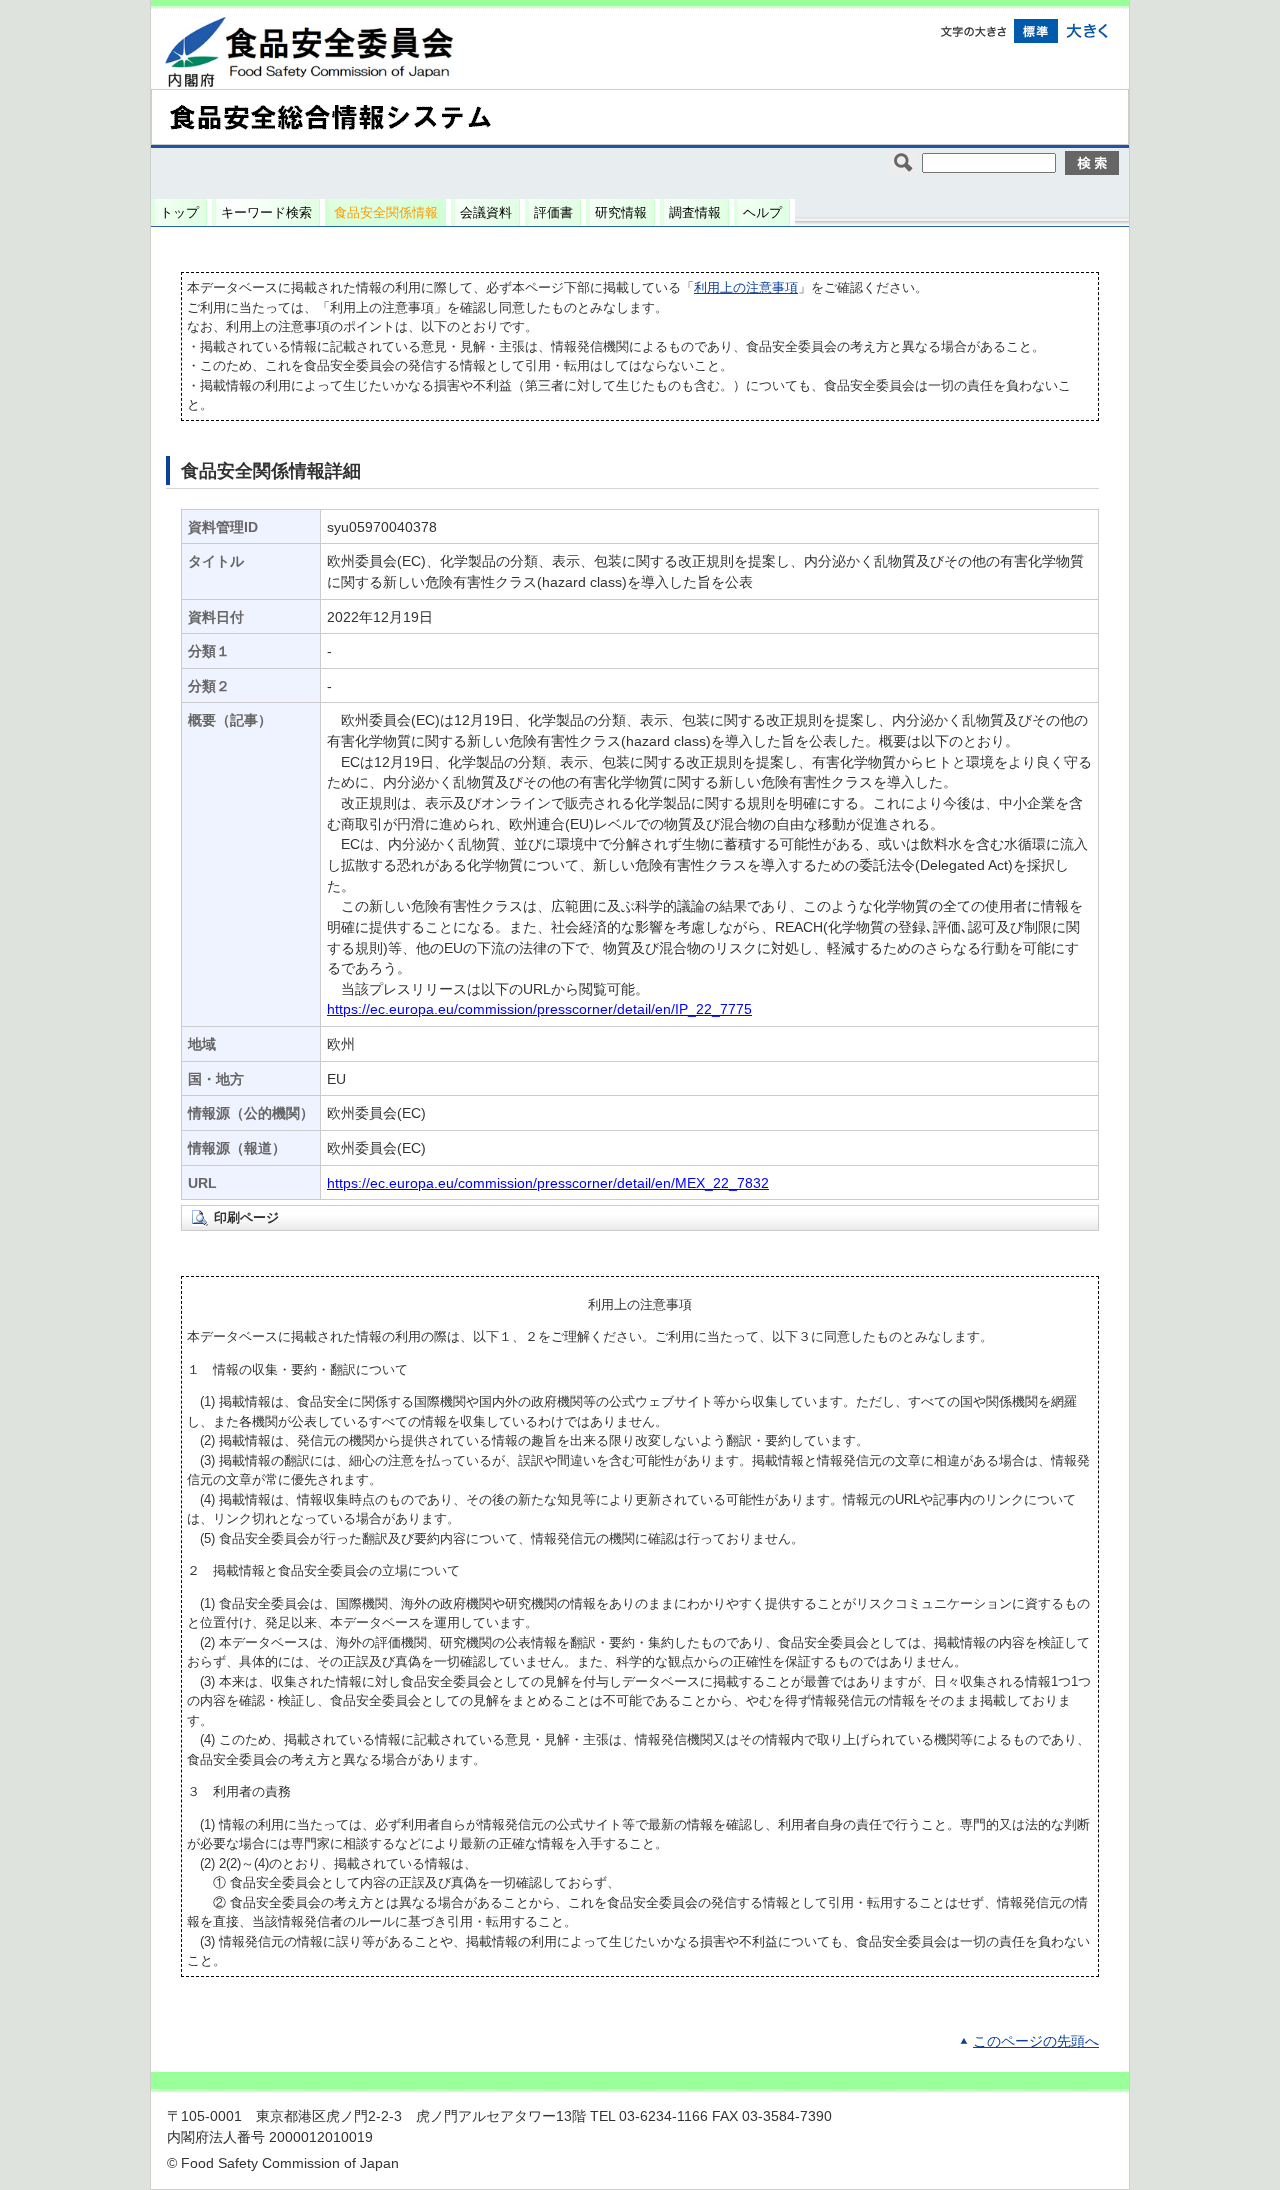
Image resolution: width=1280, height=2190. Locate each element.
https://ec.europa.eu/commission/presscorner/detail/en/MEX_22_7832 (548, 1183)
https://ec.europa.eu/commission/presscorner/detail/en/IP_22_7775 (539, 1009)
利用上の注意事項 (746, 287)
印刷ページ (246, 1217)
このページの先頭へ (1036, 2041)
